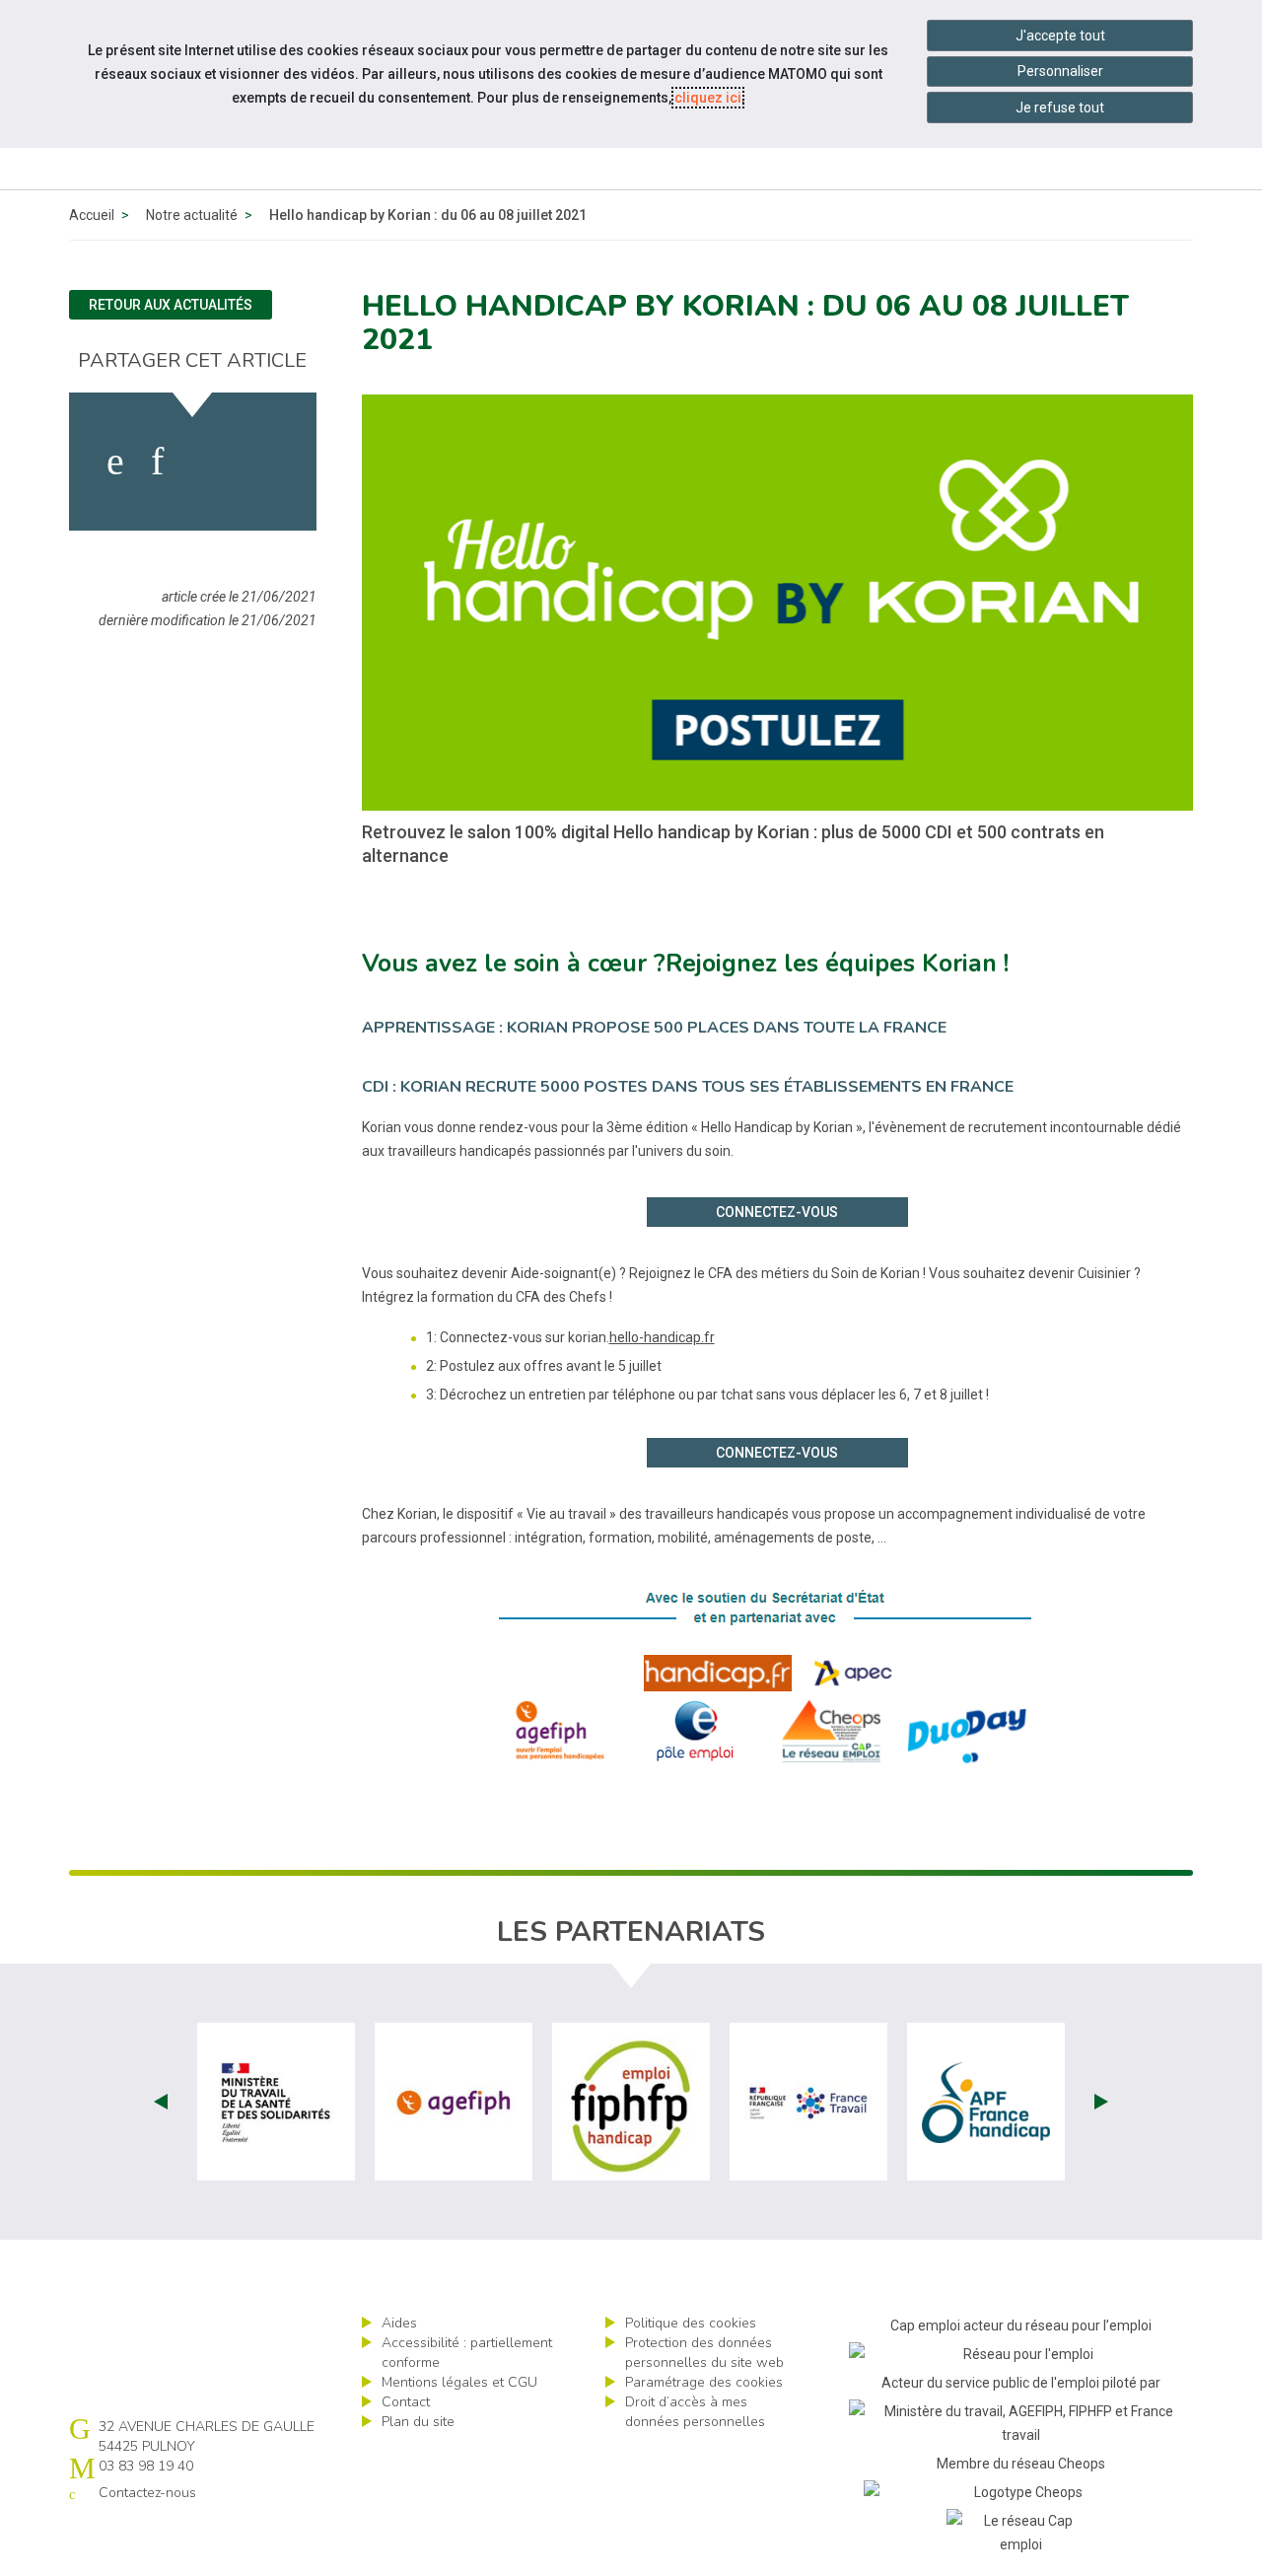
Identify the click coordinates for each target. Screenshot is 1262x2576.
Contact (406, 2402)
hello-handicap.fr (662, 1337)
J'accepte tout (1060, 36)
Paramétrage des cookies (704, 2382)
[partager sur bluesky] (263, 462)
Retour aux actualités (171, 305)
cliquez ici (708, 98)
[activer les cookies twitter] (206, 462)
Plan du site (418, 2422)
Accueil (92, 215)
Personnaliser (1060, 71)
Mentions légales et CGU (459, 2382)
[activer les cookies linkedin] (157, 462)
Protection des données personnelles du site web (704, 2353)
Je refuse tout (1060, 107)
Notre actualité (192, 215)
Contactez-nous (147, 2493)
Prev (161, 2102)
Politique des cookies (691, 2323)
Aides (399, 2323)
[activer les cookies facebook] (115, 462)
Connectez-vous (777, 1212)
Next (1101, 2102)
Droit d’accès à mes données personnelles (695, 2412)
